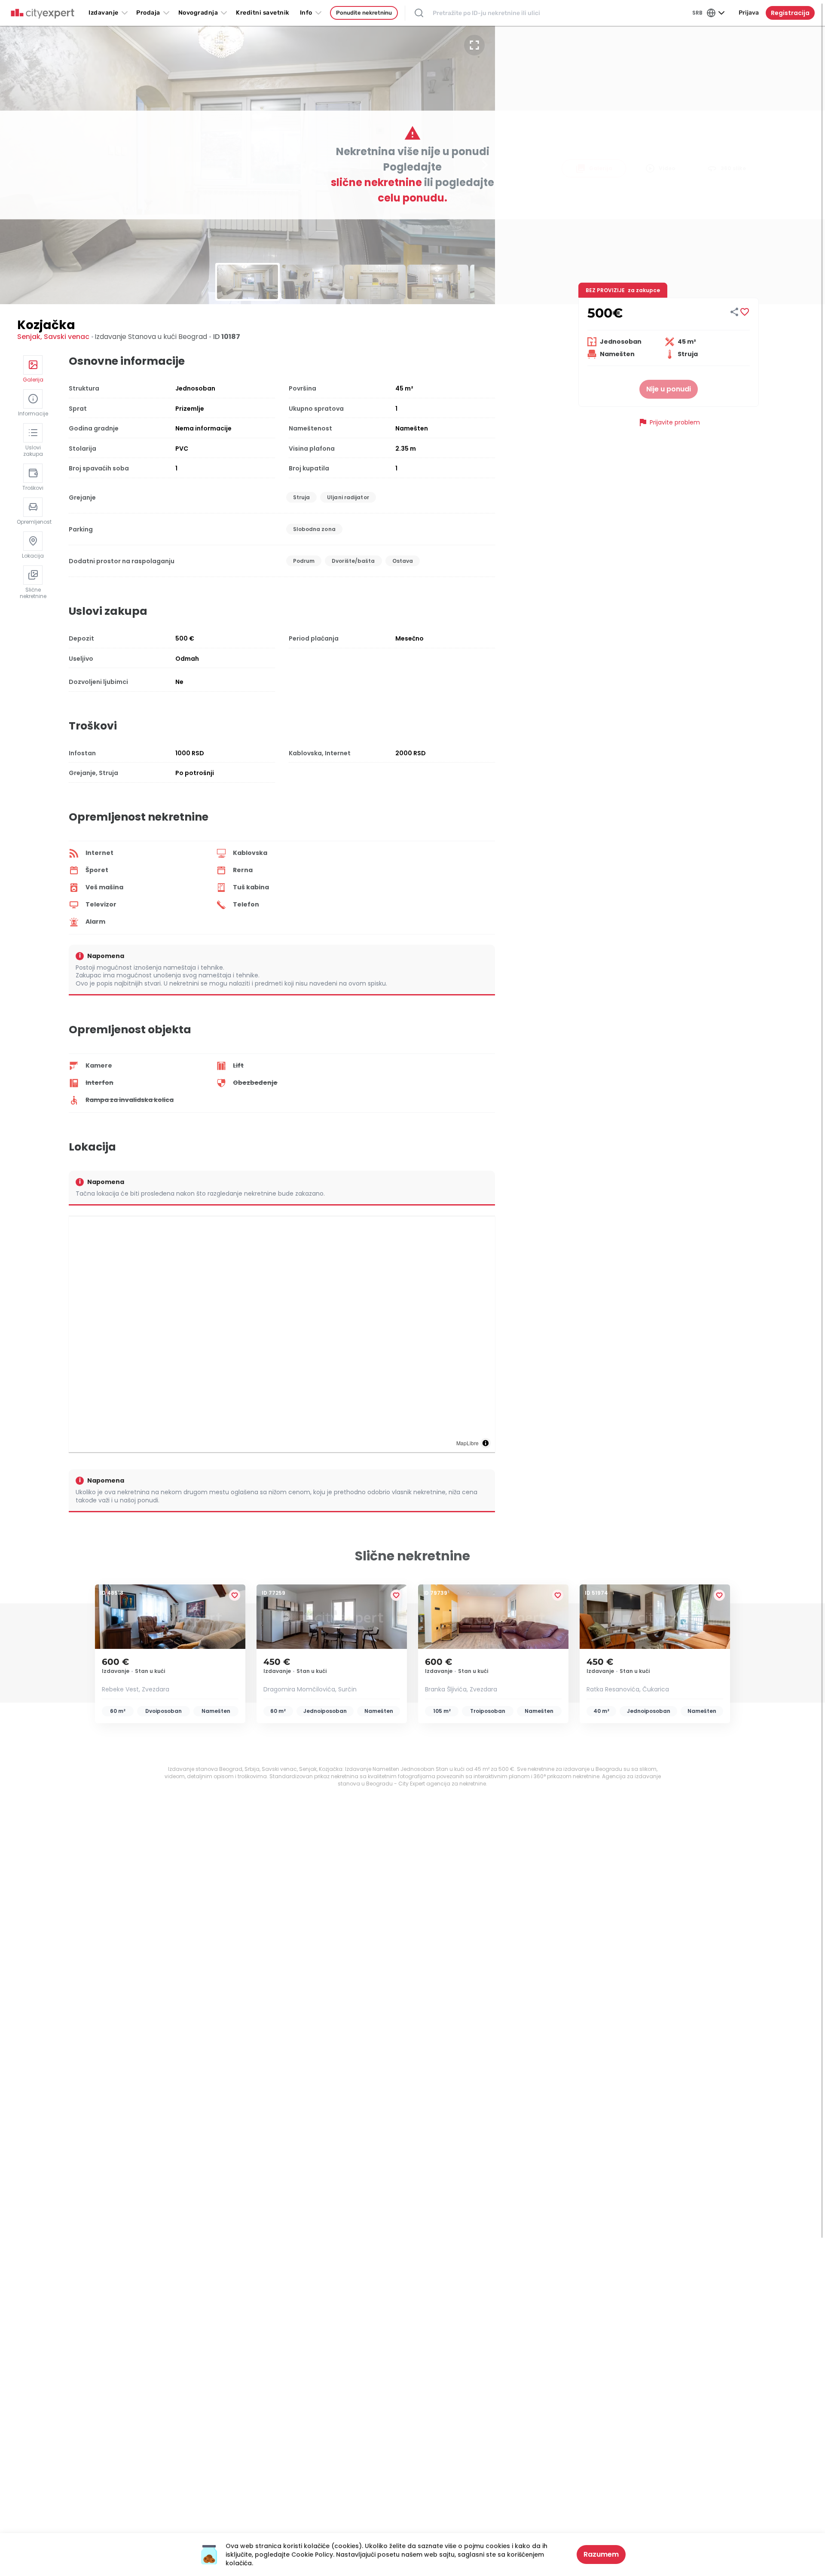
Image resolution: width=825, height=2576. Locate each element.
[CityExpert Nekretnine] (43, 14)
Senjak (29, 337)
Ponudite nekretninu (364, 13)
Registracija (790, 13)
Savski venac (67, 337)
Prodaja (148, 13)
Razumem (601, 2554)
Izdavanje (104, 13)
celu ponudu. (412, 198)
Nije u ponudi (669, 389)
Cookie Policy (312, 2555)
